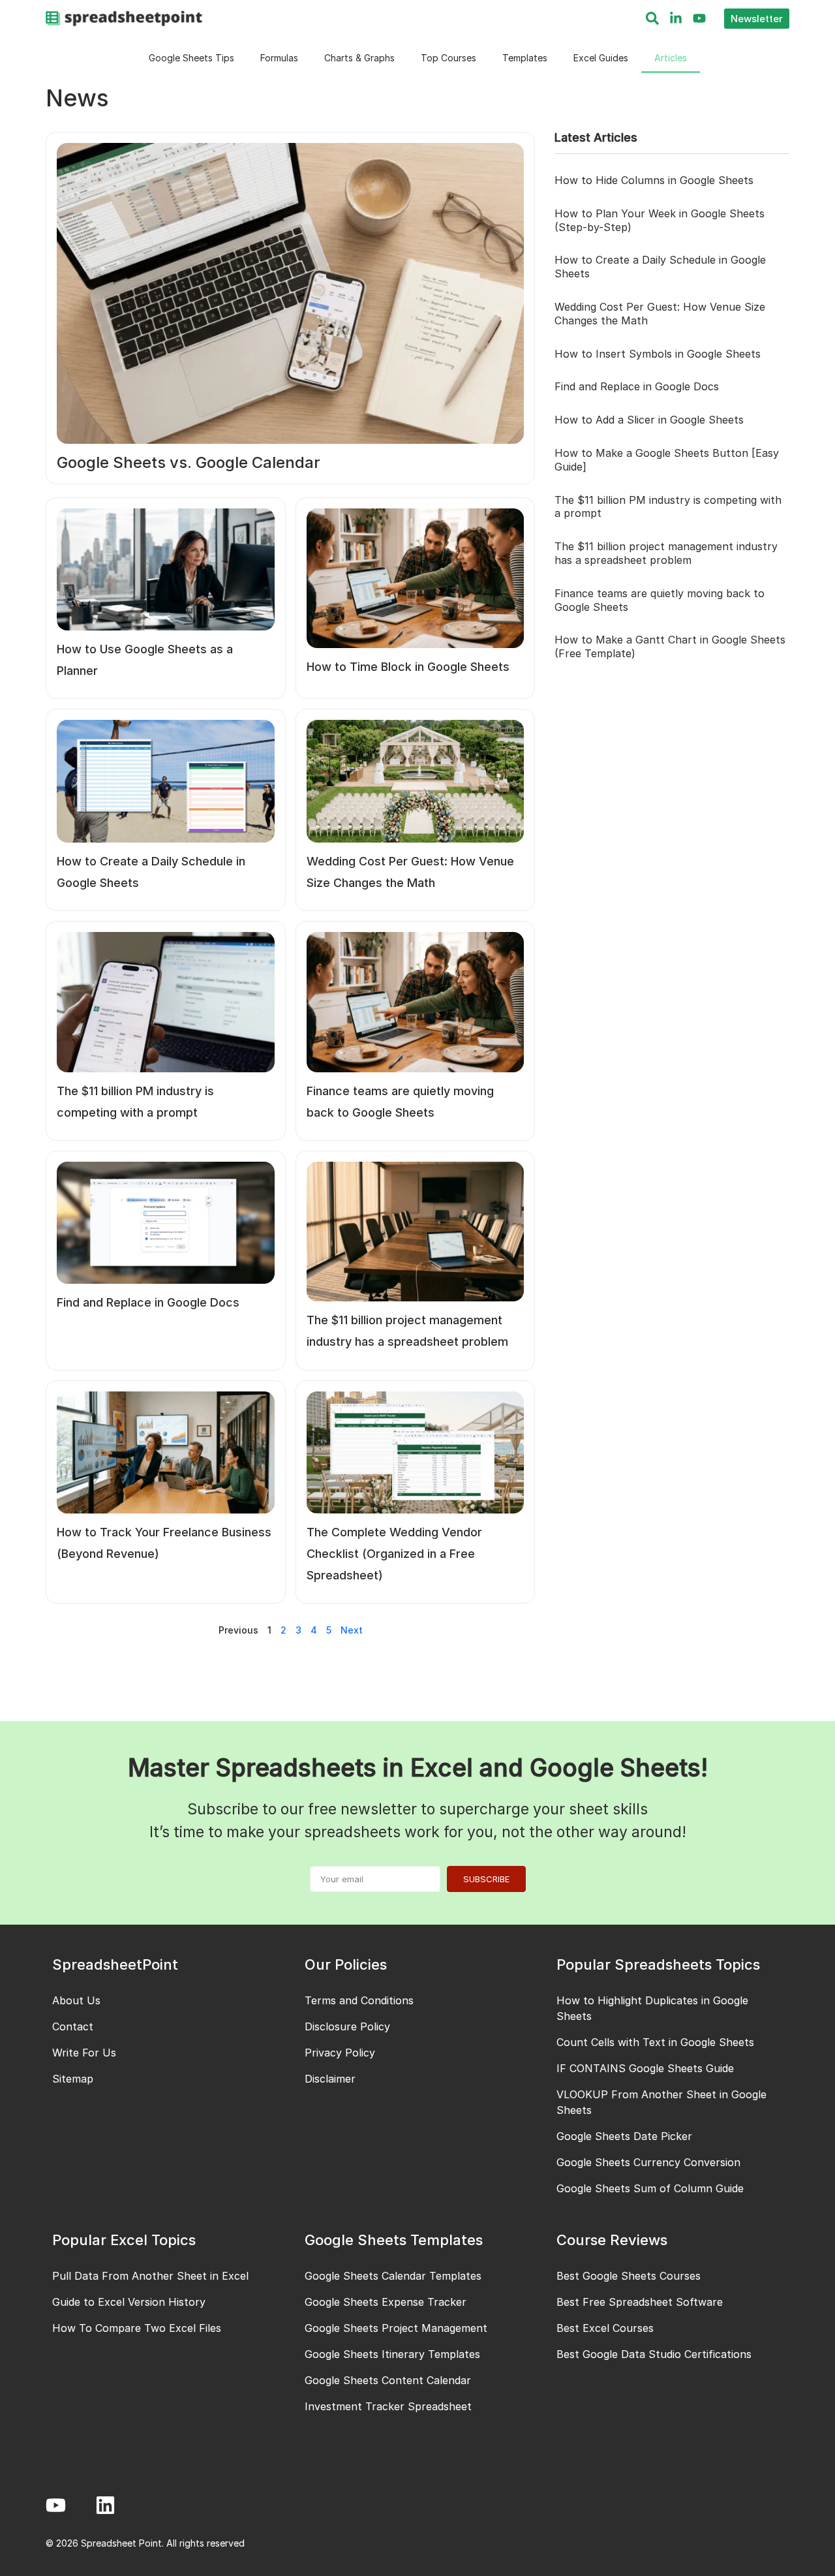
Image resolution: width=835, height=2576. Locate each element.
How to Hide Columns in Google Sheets (654, 180)
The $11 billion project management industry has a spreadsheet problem (666, 553)
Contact (73, 2026)
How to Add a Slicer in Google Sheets (649, 420)
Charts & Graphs (359, 58)
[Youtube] (699, 18)
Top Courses (448, 58)
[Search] (652, 18)
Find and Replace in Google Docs (637, 386)
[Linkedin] (105, 2505)
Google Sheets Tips (191, 58)
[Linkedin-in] (676, 18)
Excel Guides (601, 58)
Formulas (279, 58)
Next (352, 1630)
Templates (525, 58)
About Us (76, 2000)
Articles (671, 58)
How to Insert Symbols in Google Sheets (658, 354)
